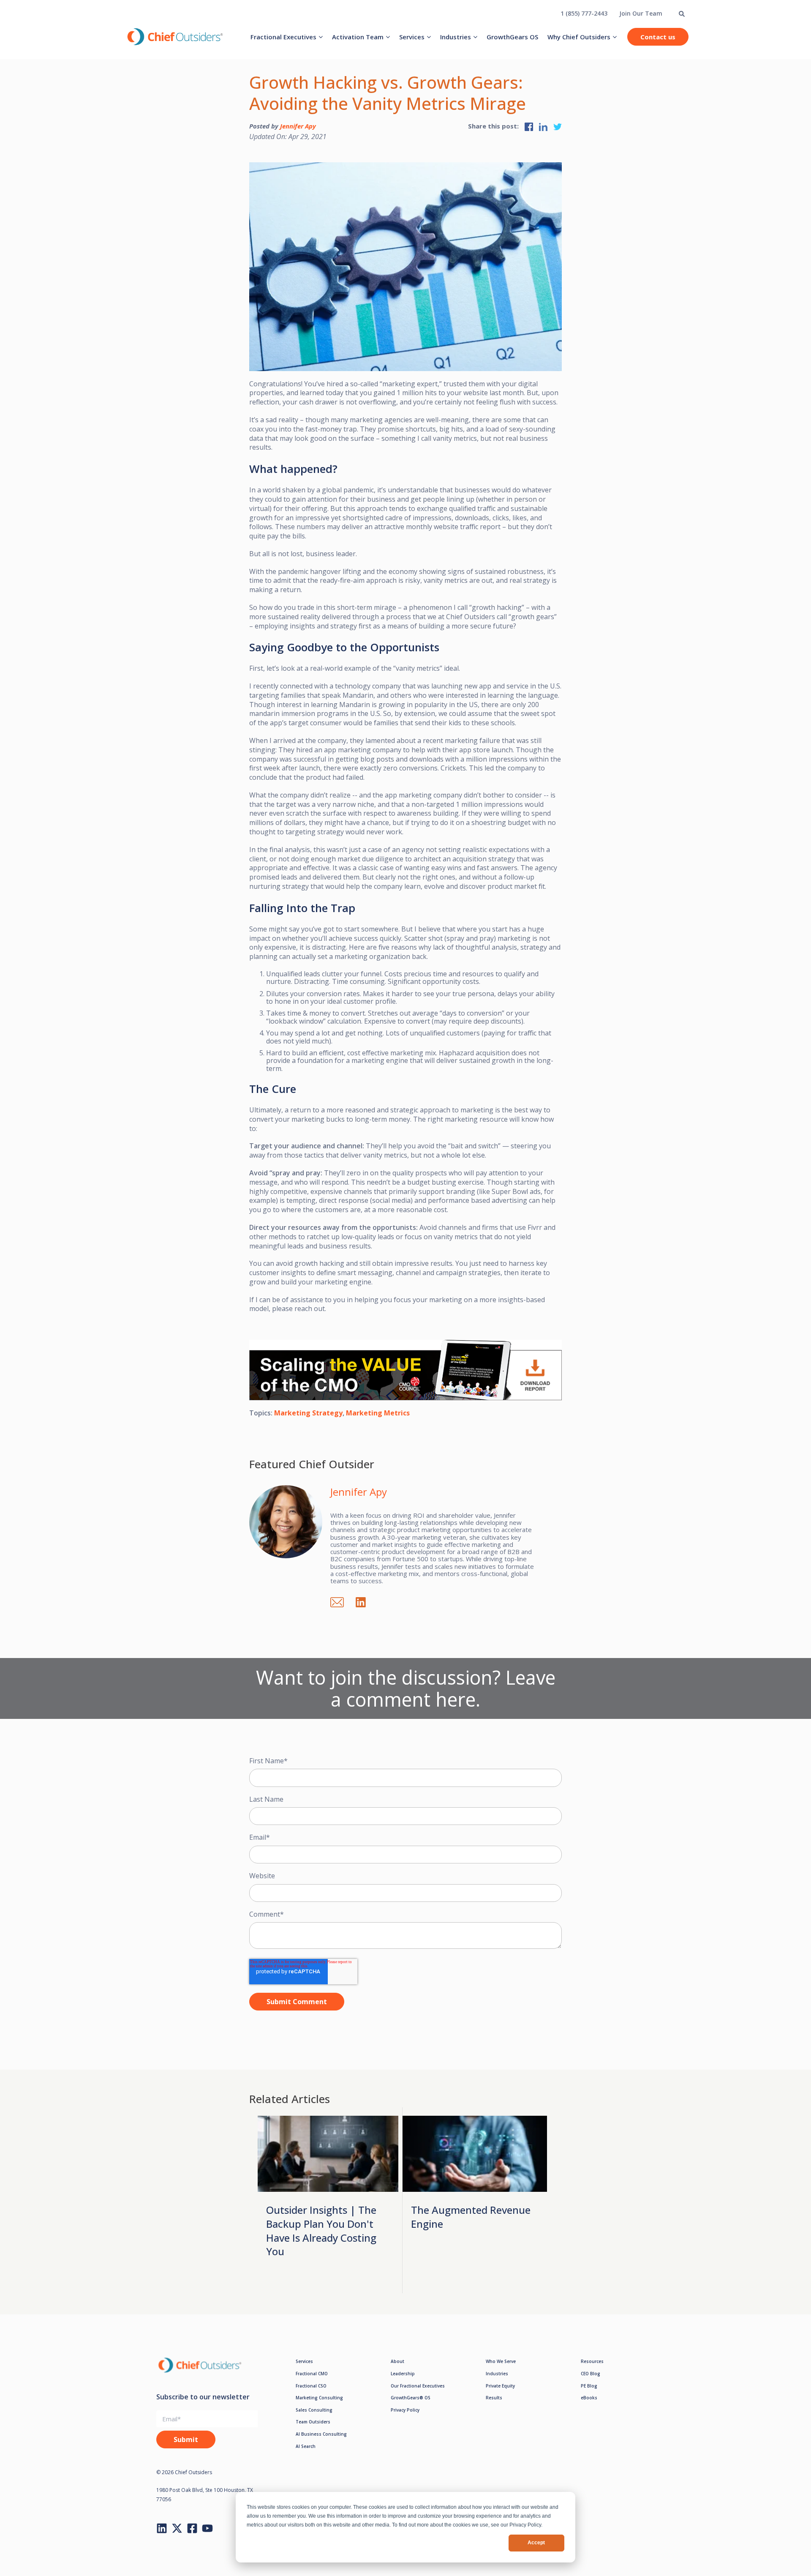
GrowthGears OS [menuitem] (512, 37)
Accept (536, 2543)
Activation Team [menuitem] (358, 37)
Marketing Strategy (308, 1413)
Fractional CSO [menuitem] (311, 2386)
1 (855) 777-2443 (584, 13)
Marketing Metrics (378, 1413)
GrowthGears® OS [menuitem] (411, 2398)
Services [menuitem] (412, 37)
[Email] (341, 1601)
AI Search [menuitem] (306, 2446)
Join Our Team (641, 13)
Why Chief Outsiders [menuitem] (579, 37)
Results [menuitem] (494, 2398)
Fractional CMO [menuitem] (312, 2374)
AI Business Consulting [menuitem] (321, 2434)
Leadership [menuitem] (403, 2374)
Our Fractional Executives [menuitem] (418, 2386)
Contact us (658, 37)
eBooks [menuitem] (589, 2398)
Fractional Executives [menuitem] (283, 37)
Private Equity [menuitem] (500, 2386)
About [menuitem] (397, 2361)
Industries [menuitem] (456, 37)
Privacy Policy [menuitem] (405, 2410)
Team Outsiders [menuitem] (313, 2422)
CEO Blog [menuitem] (591, 2374)
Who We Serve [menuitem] (501, 2361)
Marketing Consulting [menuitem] (319, 2398)
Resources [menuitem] (592, 2361)
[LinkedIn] (365, 1601)
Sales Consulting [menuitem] (314, 2410)
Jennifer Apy (298, 126)
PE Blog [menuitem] (589, 2386)
